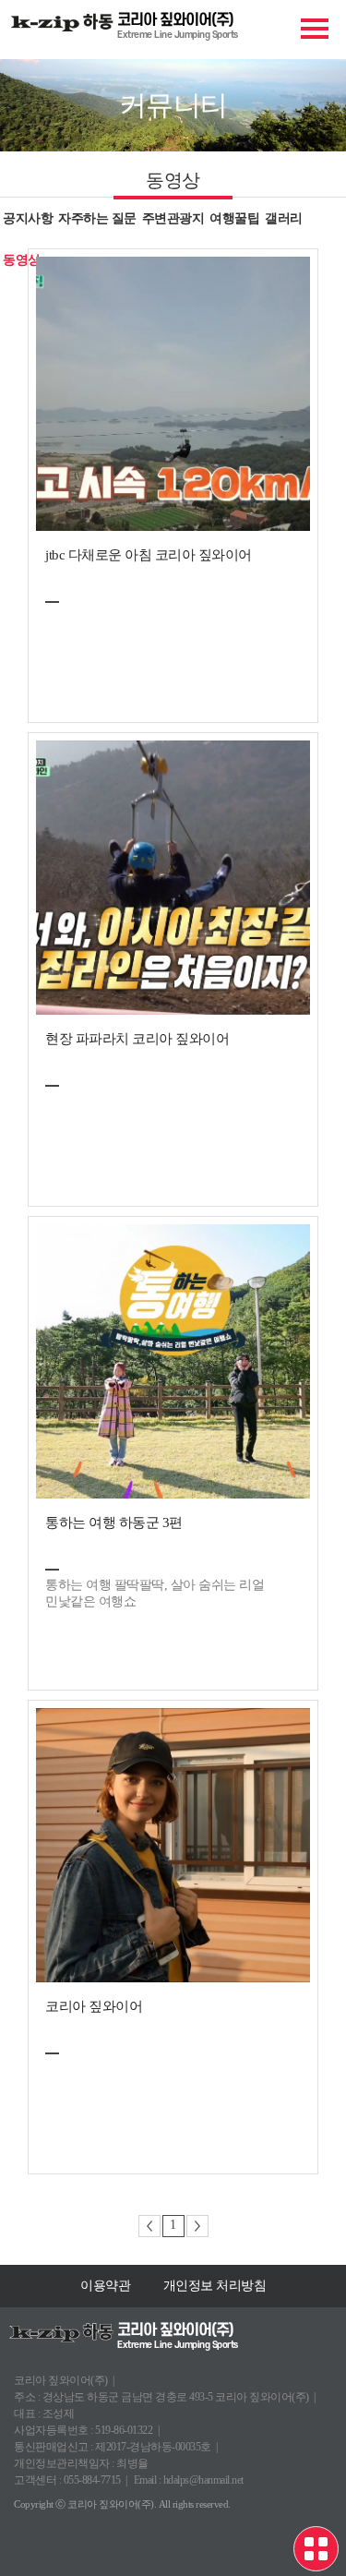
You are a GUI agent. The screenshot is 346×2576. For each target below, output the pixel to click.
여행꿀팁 (234, 218)
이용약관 (105, 2286)
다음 (197, 2226)
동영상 (22, 260)
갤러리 (284, 218)
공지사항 (28, 218)
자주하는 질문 (97, 218)
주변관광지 (173, 218)
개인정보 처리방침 (215, 2286)
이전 (149, 2226)
